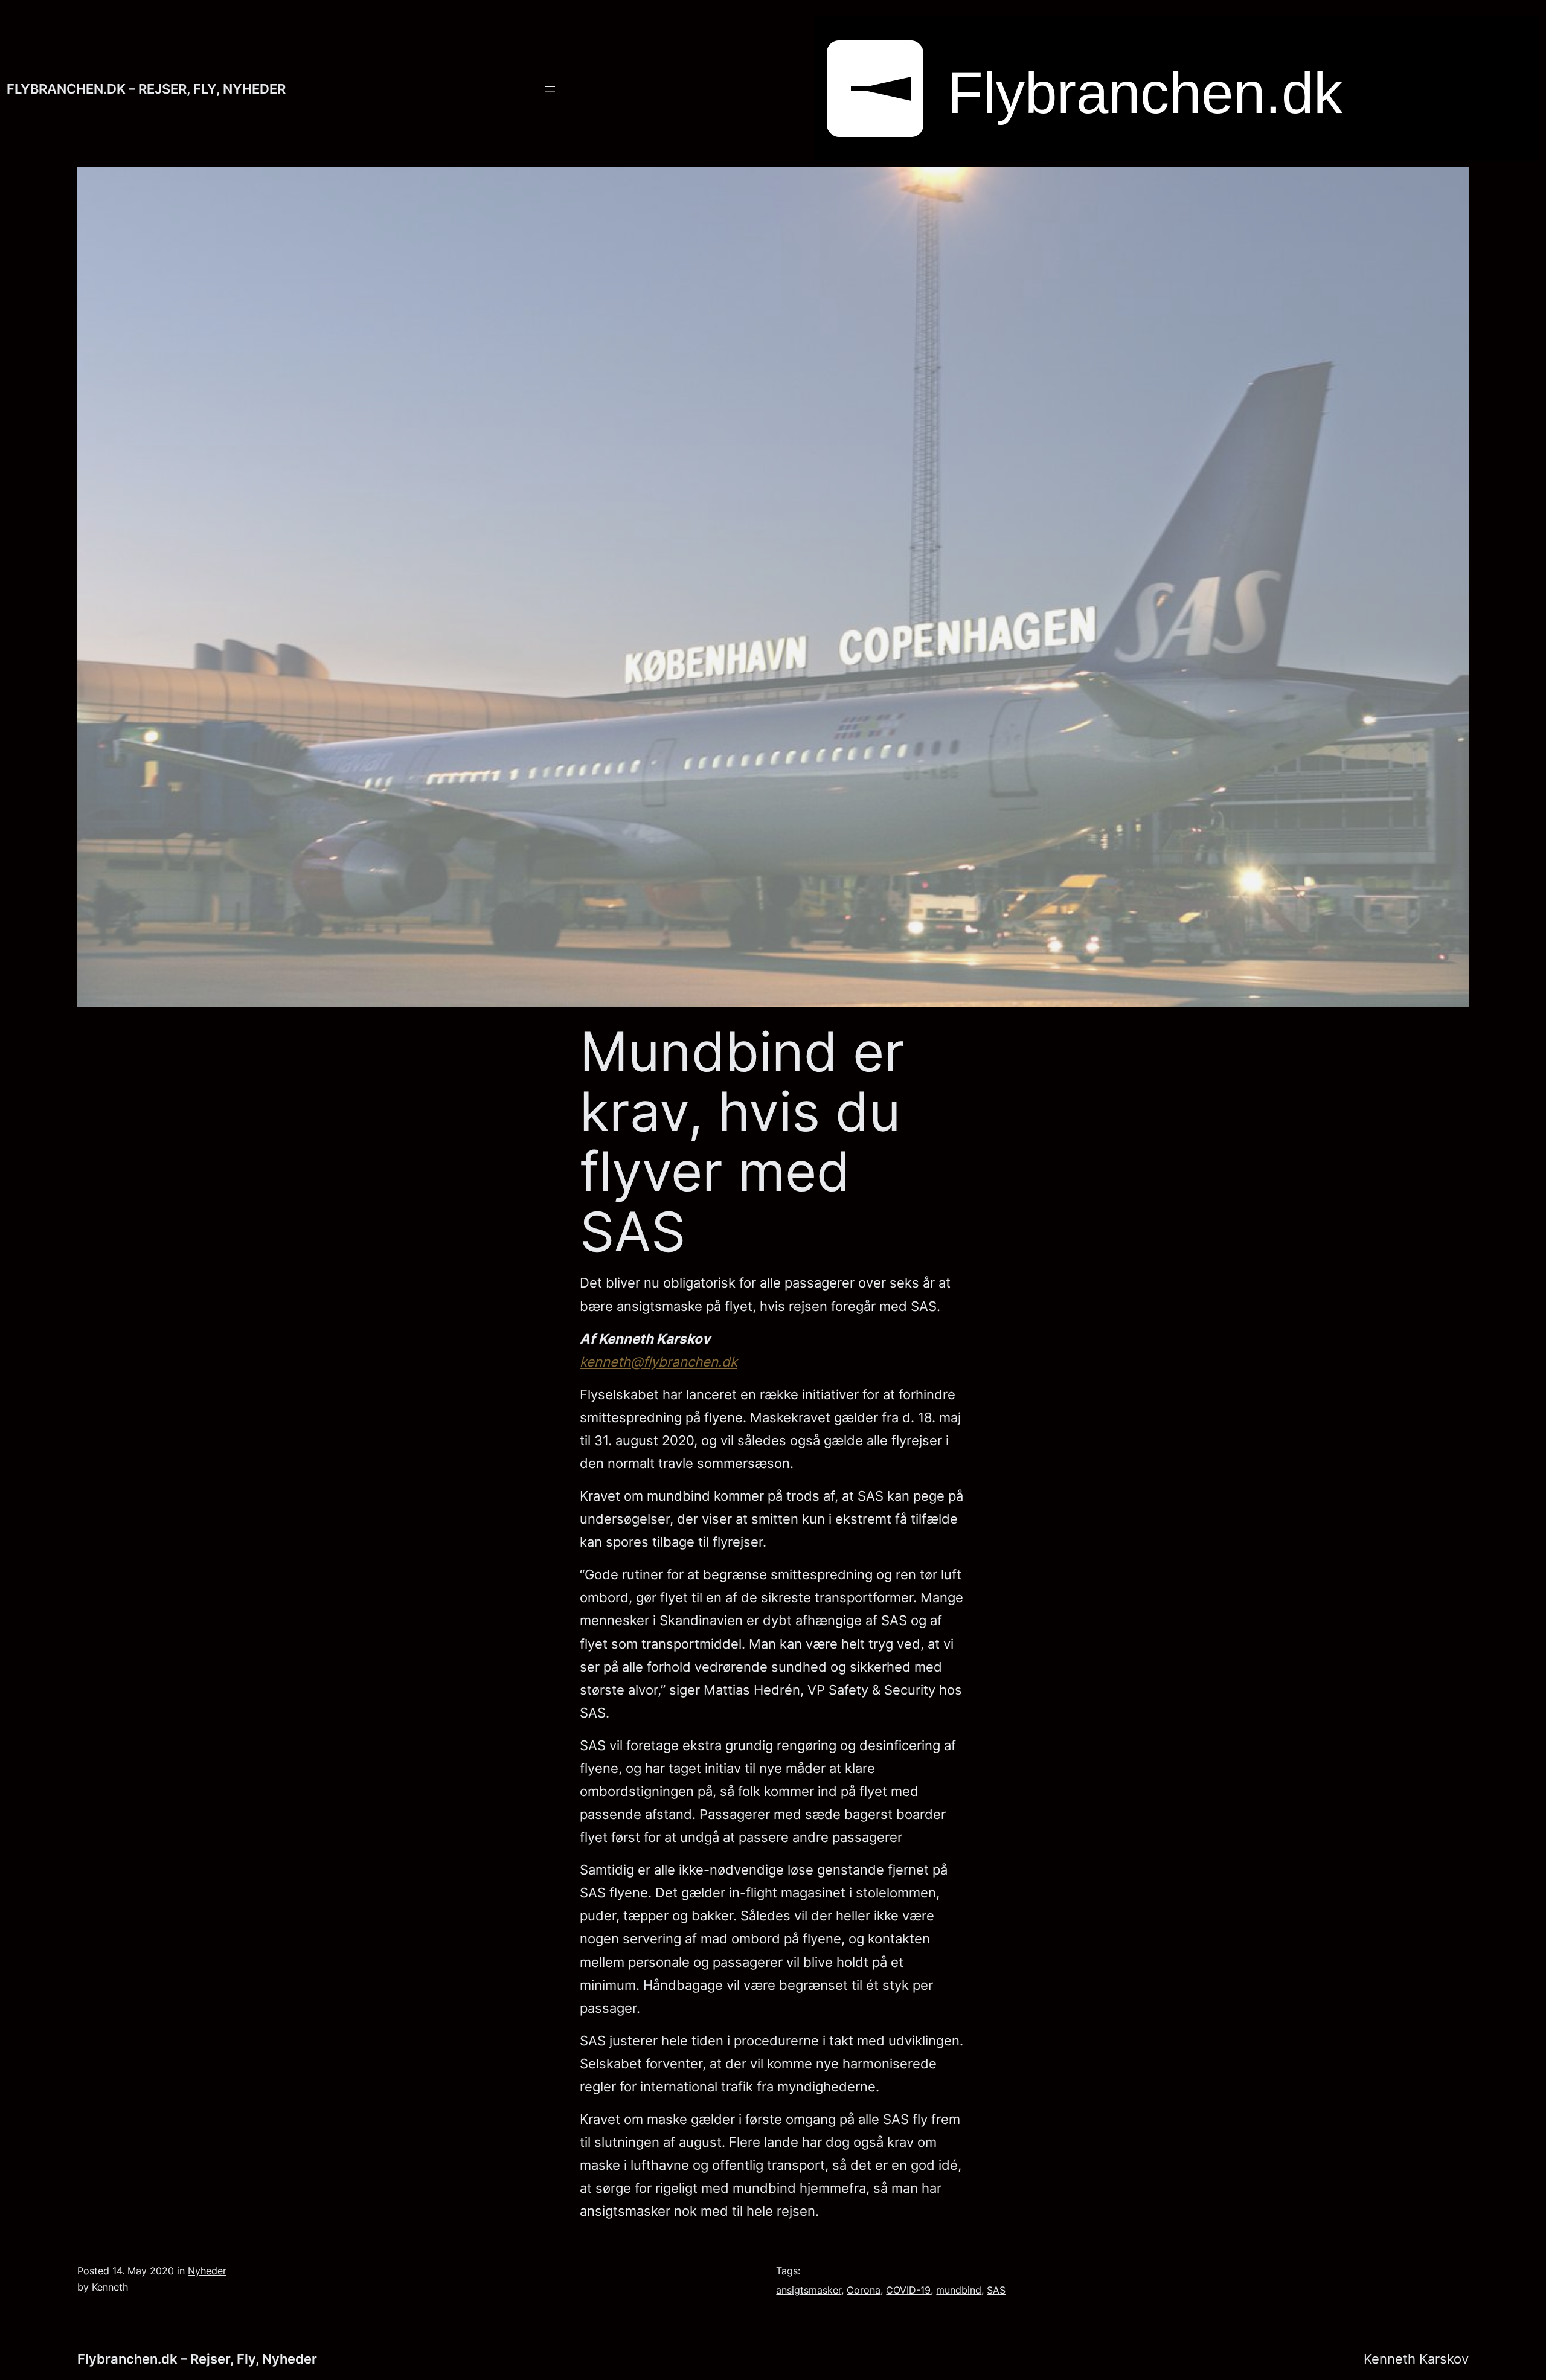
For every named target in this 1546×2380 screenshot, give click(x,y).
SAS (996, 2290)
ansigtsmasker (809, 2290)
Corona (864, 2290)
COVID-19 (908, 2290)
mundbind (959, 2290)
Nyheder (207, 2271)
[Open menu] (550, 89)
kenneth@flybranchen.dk (659, 1362)
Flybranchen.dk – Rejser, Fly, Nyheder (146, 88)
